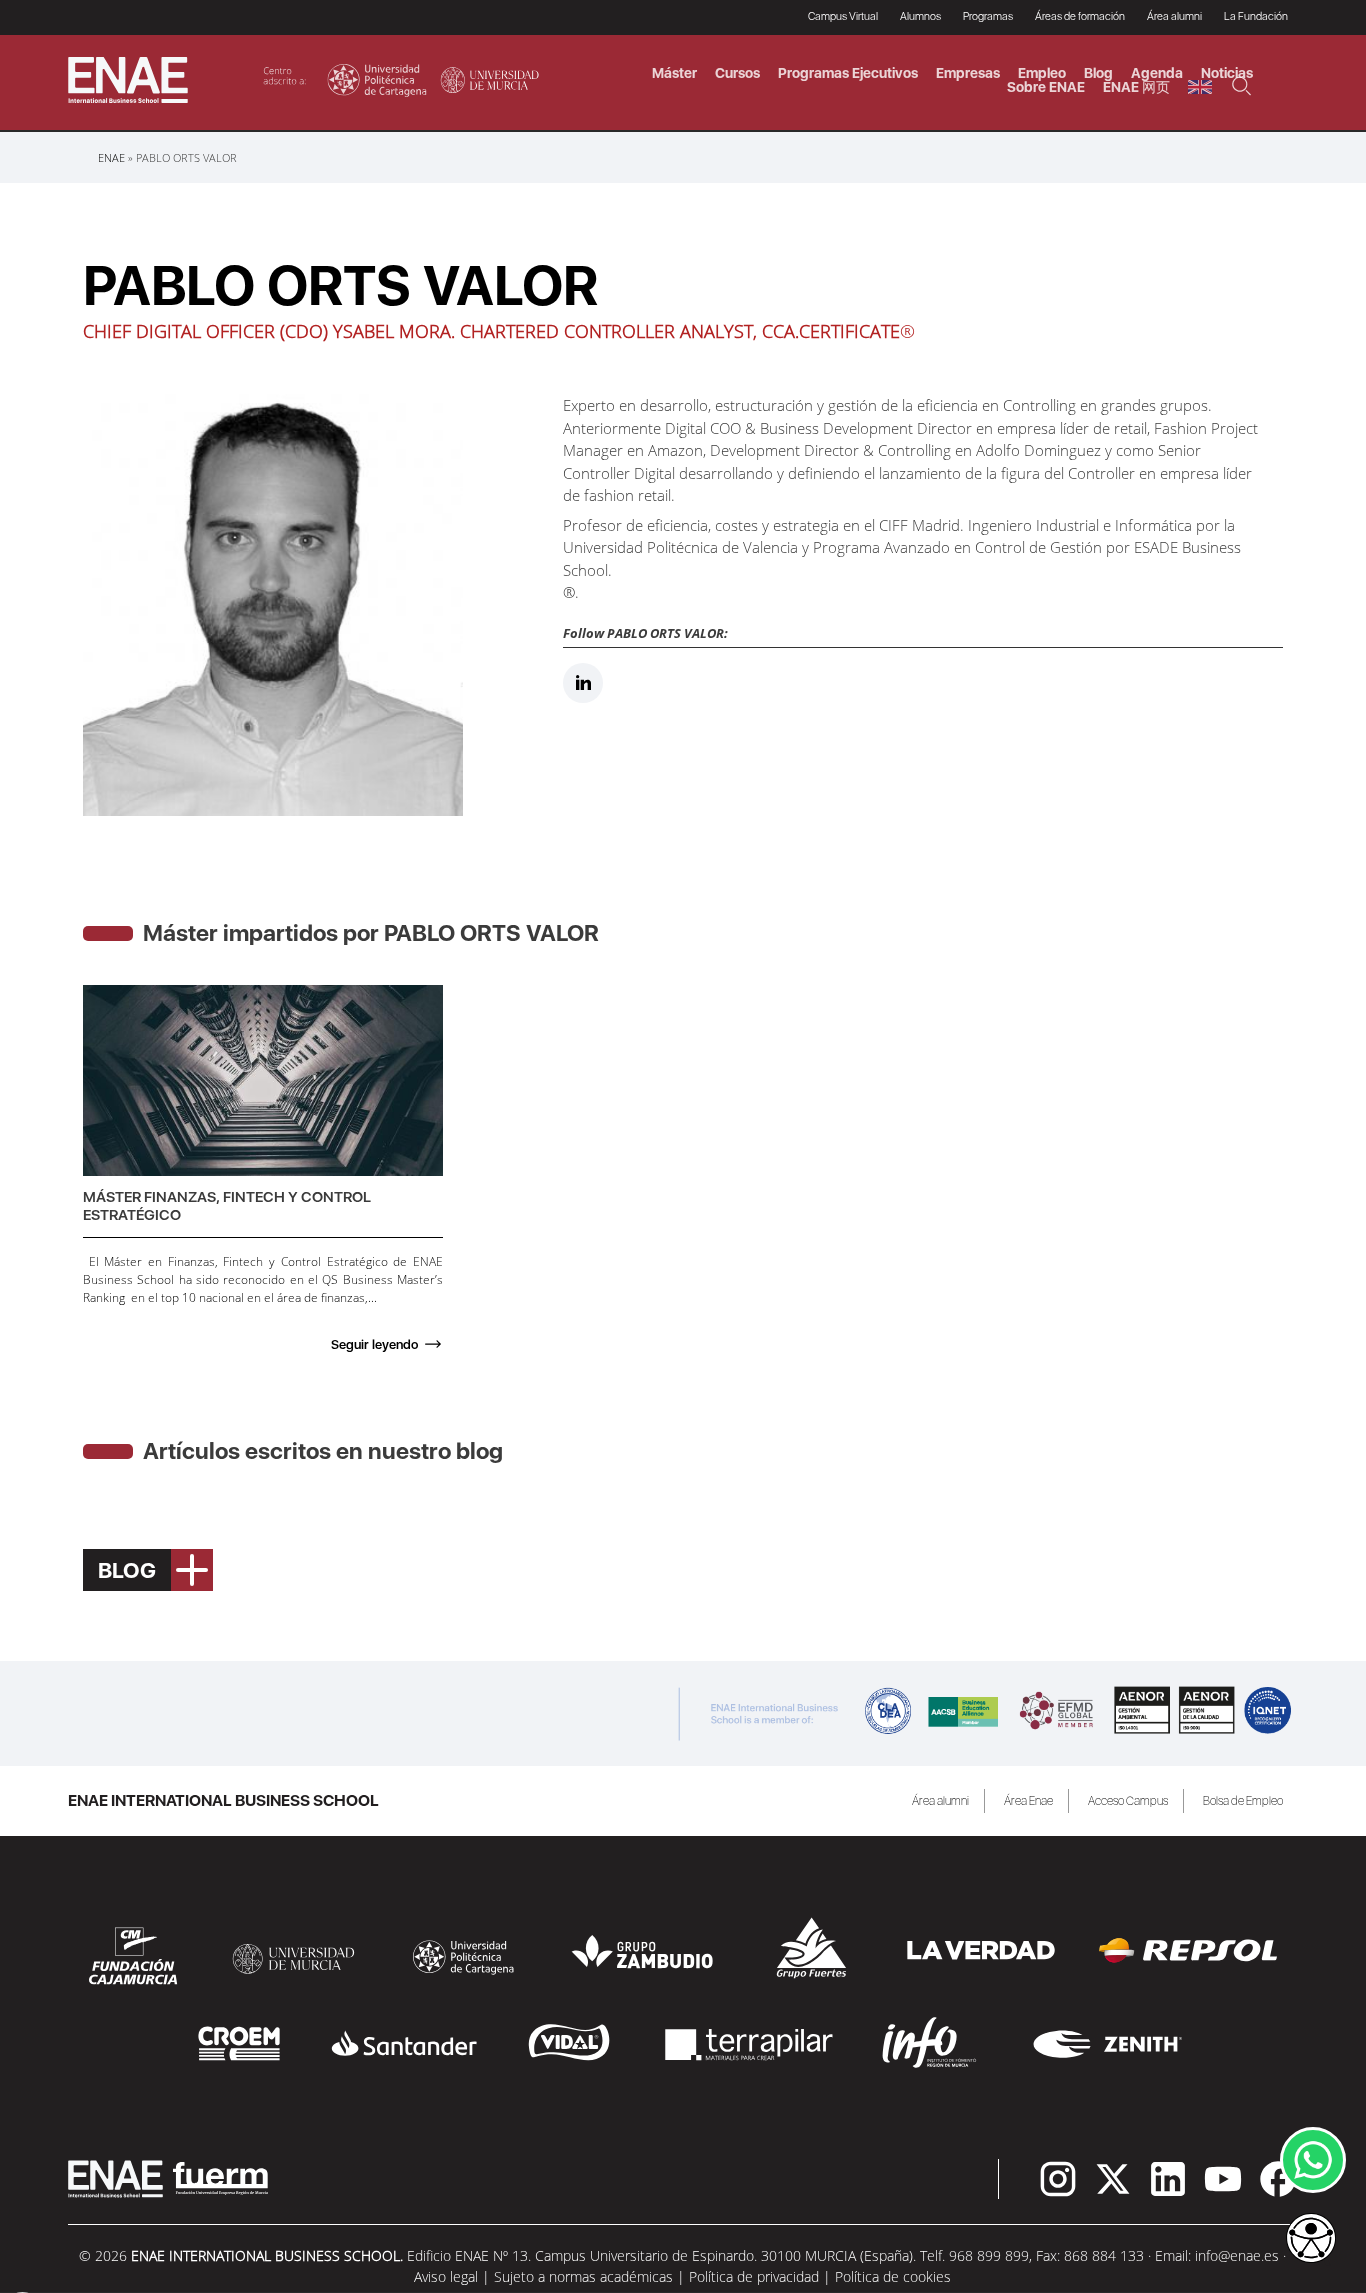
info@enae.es (1237, 2255)
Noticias (1227, 73)
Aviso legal (446, 2276)
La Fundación (1256, 16)
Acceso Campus (1128, 1801)
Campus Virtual (843, 16)
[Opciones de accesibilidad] (1311, 2240)
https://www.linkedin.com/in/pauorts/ (583, 683)
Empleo (1042, 73)
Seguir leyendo (374, 1344)
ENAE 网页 (1136, 87)
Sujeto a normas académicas (583, 2276)
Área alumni (940, 1801)
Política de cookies (893, 2276)
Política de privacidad (754, 2276)
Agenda (1157, 73)
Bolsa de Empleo (1243, 1801)
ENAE (111, 157)
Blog (1098, 73)
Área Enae (1028, 1801)
